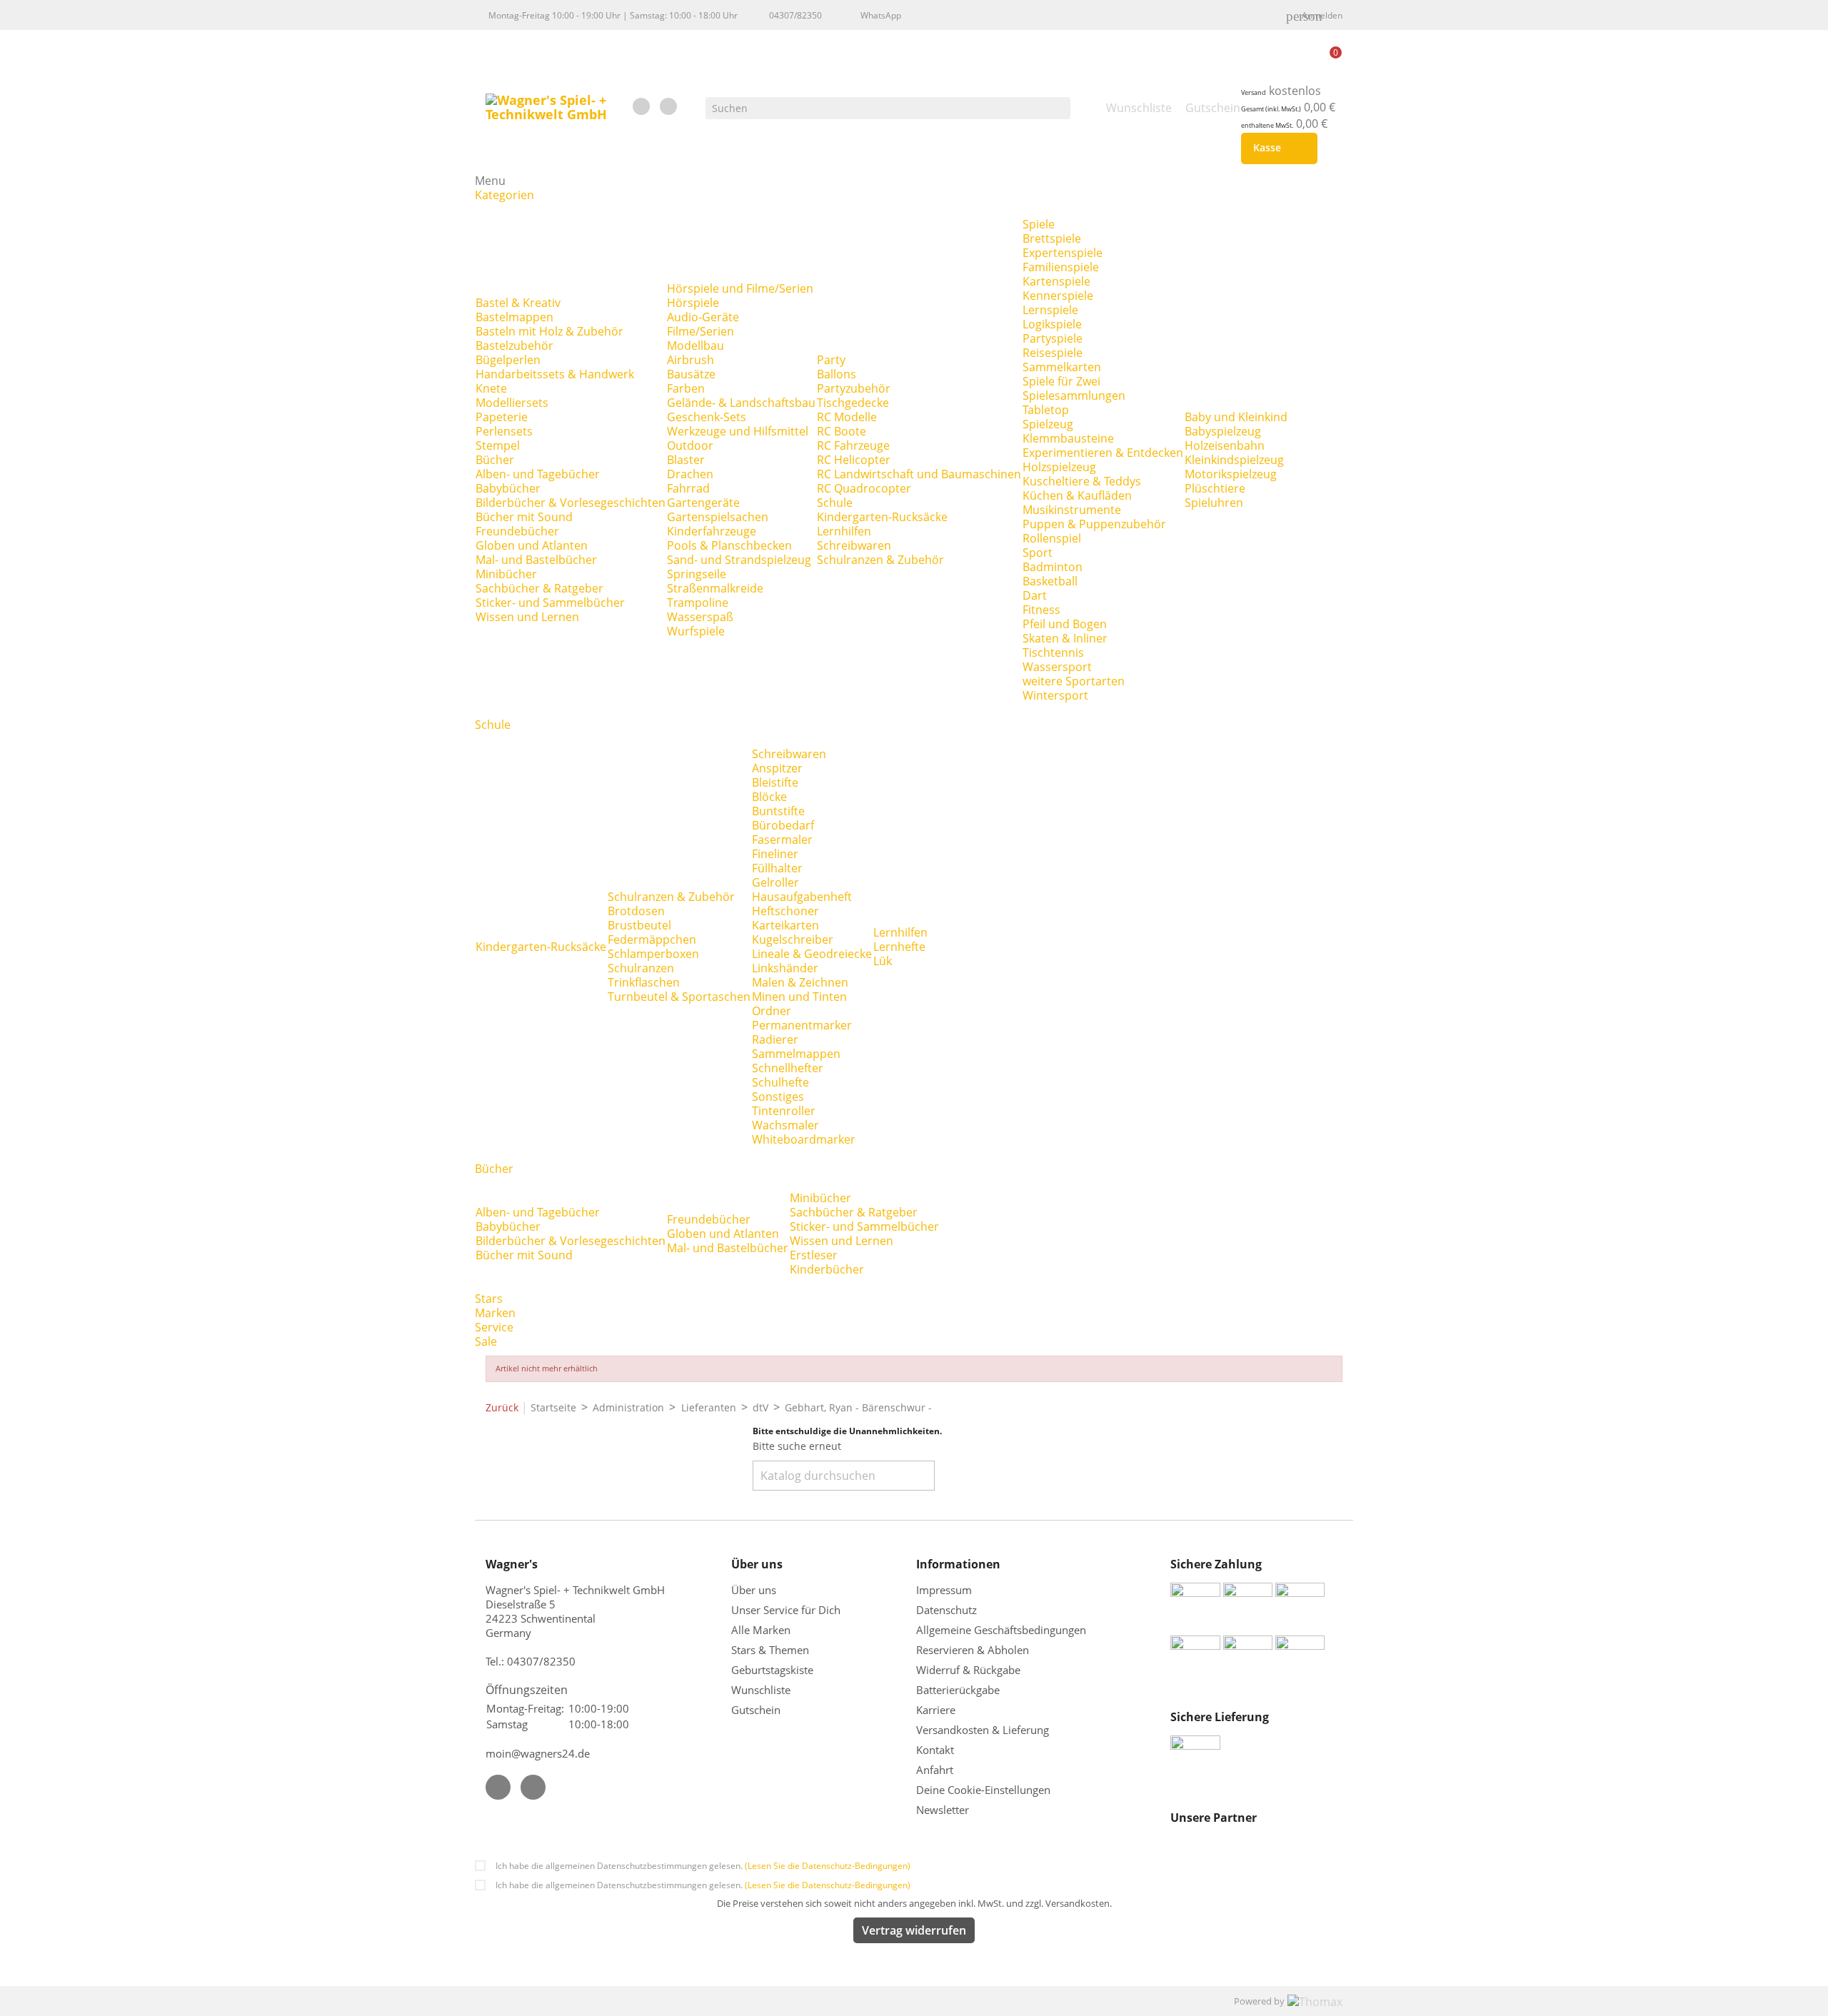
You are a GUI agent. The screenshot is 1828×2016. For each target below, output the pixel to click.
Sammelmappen (796, 1054)
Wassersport (1057, 667)
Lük (883, 961)
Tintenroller (784, 1111)
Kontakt (935, 1750)
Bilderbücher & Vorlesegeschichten (571, 503)
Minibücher (506, 574)
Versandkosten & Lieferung (983, 1730)
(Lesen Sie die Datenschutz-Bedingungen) (828, 1866)
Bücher (495, 460)
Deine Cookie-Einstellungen (983, 1790)
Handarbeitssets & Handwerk (555, 374)
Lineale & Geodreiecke (812, 954)
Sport (1038, 553)
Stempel (498, 445)
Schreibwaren (854, 545)
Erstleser (814, 1255)
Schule (835, 503)
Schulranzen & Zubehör (880, 560)
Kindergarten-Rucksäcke (882, 517)
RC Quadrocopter (864, 488)
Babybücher (508, 488)
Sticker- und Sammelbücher (550, 603)
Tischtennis (1053, 652)
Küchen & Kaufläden (1077, 495)
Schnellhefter (788, 1068)
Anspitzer (777, 768)
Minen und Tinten (799, 997)
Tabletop (1046, 410)
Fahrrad (688, 488)
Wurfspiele (696, 631)
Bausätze (691, 374)
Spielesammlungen (1074, 395)
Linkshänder (785, 968)
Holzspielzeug (1059, 467)
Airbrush (690, 360)
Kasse (1276, 148)
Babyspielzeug (1223, 431)
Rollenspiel (1052, 538)
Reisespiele (1053, 353)
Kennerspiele (1058, 296)
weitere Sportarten (1074, 681)
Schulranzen (641, 968)
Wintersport (1055, 695)
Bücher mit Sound (524, 517)
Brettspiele (1052, 238)
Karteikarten (785, 925)
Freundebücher (517, 531)
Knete (491, 388)
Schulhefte (780, 1082)
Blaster (686, 460)
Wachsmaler (785, 1125)
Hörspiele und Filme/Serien (740, 288)
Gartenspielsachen (718, 517)
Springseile (697, 574)
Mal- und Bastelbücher (536, 560)
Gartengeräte (703, 503)
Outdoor (690, 445)
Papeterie (502, 417)
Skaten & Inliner (1065, 638)
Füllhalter (777, 868)
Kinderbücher (827, 1269)
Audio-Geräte (703, 317)
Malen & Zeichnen (800, 982)
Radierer (775, 1039)
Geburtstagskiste (772, 1670)
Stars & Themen (770, 1650)
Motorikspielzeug (1231, 474)
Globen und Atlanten (532, 545)
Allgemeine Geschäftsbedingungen (1001, 1630)
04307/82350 (795, 15)
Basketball (1050, 581)
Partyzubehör (854, 388)
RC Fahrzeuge (853, 445)
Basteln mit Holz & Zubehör (549, 331)
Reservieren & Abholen (973, 1650)
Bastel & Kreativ (518, 303)
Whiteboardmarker (804, 1139)
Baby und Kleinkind (1236, 417)
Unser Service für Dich (786, 1610)
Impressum (944, 1590)
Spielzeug (1048, 424)
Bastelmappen (514, 317)
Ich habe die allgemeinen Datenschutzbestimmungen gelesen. (703, 1866)
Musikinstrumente (1072, 510)
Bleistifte (775, 782)
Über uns (755, 1590)
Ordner (772, 1011)
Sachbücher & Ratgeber (539, 588)
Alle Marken (761, 1630)
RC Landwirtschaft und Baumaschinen (919, 474)
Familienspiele (1061, 267)
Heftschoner (785, 911)
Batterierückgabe (958, 1690)
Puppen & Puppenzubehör (1094, 524)
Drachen (690, 474)
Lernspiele (1050, 310)
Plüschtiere (1215, 488)
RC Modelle (847, 417)
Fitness (1041, 610)
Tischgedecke (853, 403)
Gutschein (756, 1710)
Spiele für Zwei (1061, 381)
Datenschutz (946, 1610)
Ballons (837, 374)
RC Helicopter (854, 460)
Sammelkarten (1062, 367)
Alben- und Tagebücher (538, 474)
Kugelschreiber (793, 939)
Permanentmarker (802, 1025)
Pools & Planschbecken (729, 545)
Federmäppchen (652, 939)
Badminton (1053, 567)
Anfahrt (935, 1770)
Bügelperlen (508, 360)
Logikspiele (1052, 324)
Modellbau (695, 346)
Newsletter (943, 1810)
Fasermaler (782, 840)
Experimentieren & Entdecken (1103, 453)
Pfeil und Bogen (1065, 624)
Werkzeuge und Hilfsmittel (738, 431)
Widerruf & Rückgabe (968, 1670)
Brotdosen (636, 911)
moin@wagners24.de (538, 1753)
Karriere (936, 1710)
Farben (686, 388)
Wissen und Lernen (527, 617)
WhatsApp (881, 15)
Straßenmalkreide (715, 588)
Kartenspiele (1056, 281)
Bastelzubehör (514, 346)
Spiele (1039, 224)
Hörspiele (693, 303)
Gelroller (775, 882)
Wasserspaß (700, 617)
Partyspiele (1053, 338)
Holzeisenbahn (1225, 445)
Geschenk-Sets (707, 417)
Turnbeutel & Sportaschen (679, 997)
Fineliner (775, 854)
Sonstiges (778, 1097)
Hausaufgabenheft (802, 897)
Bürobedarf (783, 825)
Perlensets (504, 431)
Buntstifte (778, 811)
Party (831, 360)
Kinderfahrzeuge (712, 531)
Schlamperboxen (653, 954)
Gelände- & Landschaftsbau (741, 403)
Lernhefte (899, 947)
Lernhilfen (844, 531)
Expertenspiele (1063, 253)
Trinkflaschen (644, 982)
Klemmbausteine (1068, 438)
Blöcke (769, 797)
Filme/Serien (700, 331)
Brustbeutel (639, 925)
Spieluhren (1214, 503)
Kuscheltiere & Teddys (1082, 481)
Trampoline (698, 603)
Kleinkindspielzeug (1234, 460)
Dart (1035, 595)
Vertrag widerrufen (914, 1930)
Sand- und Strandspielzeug (739, 560)
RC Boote (842, 431)
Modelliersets (512, 403)
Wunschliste (761, 1690)
